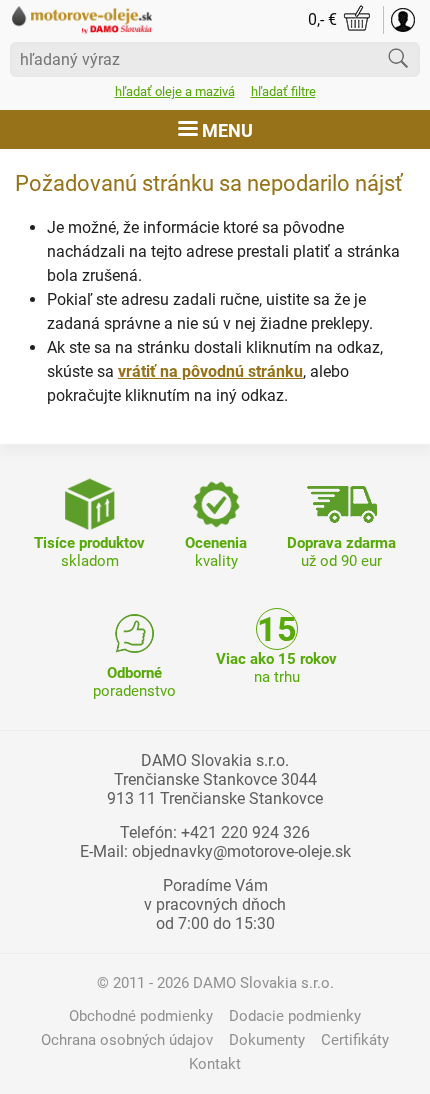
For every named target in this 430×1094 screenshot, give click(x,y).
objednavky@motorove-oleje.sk (241, 851)
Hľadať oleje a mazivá (175, 91)
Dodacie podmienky (295, 1016)
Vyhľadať (398, 58)
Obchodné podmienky (141, 1016)
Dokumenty (267, 1040)
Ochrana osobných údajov (127, 1040)
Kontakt (215, 1064)
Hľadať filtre (283, 91)
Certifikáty (355, 1040)
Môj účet (403, 20)
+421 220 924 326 (245, 832)
